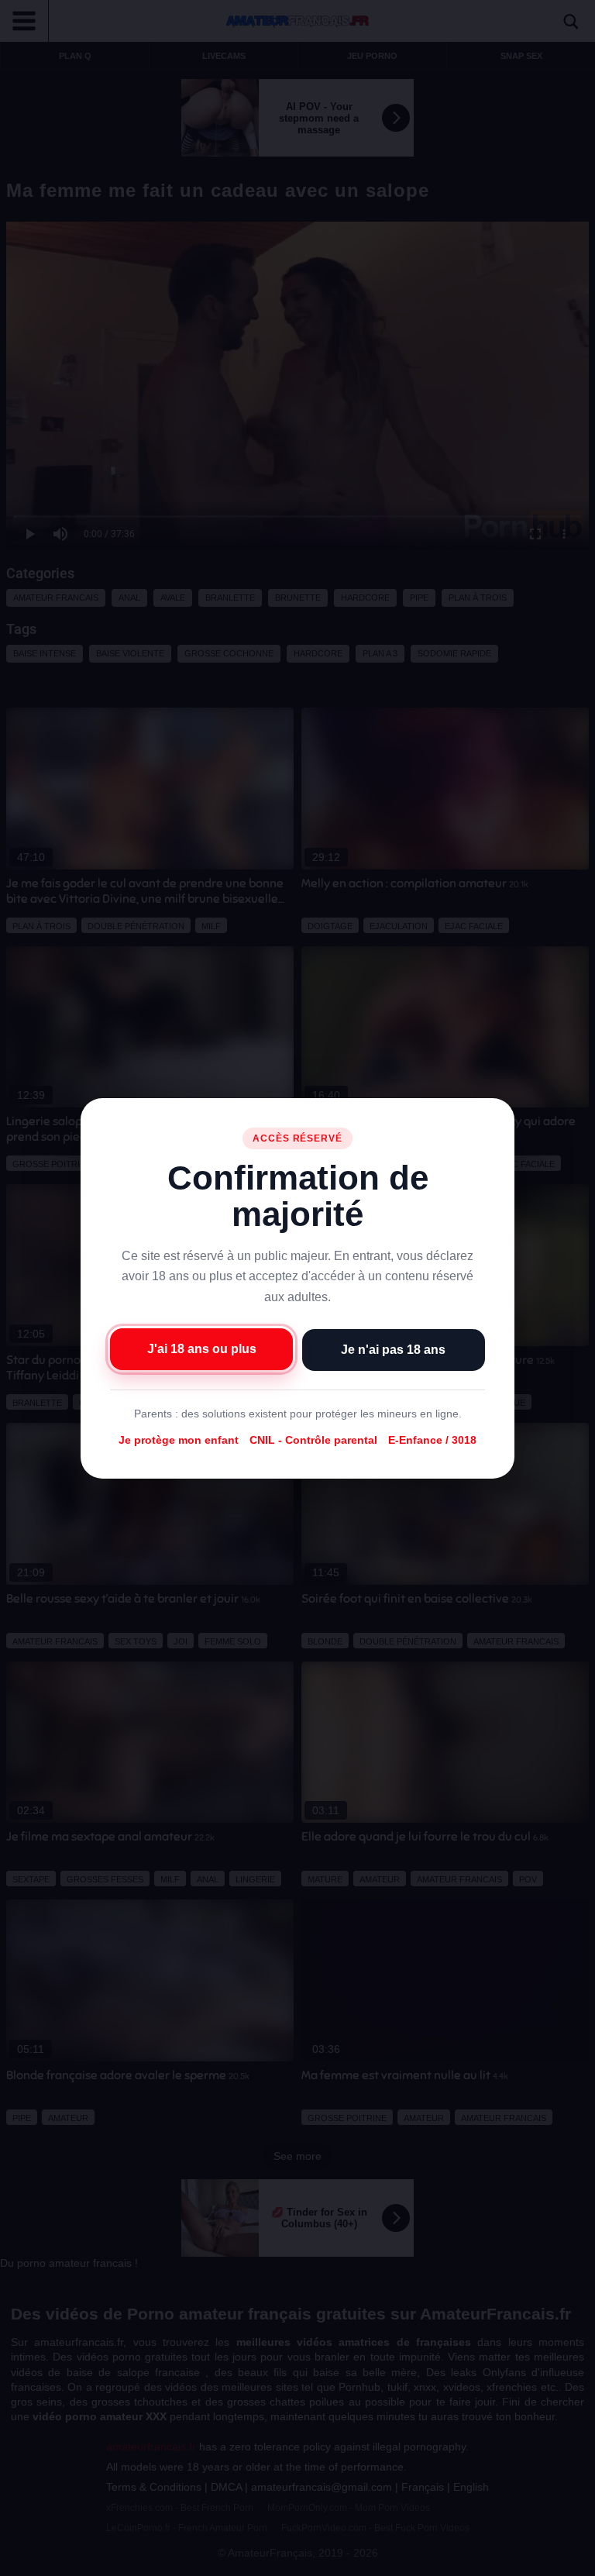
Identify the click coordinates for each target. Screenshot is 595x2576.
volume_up (54, 2561)
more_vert (570, 2561)
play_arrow (23, 2561)
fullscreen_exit (542, 2561)
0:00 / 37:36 (103, 2561)
